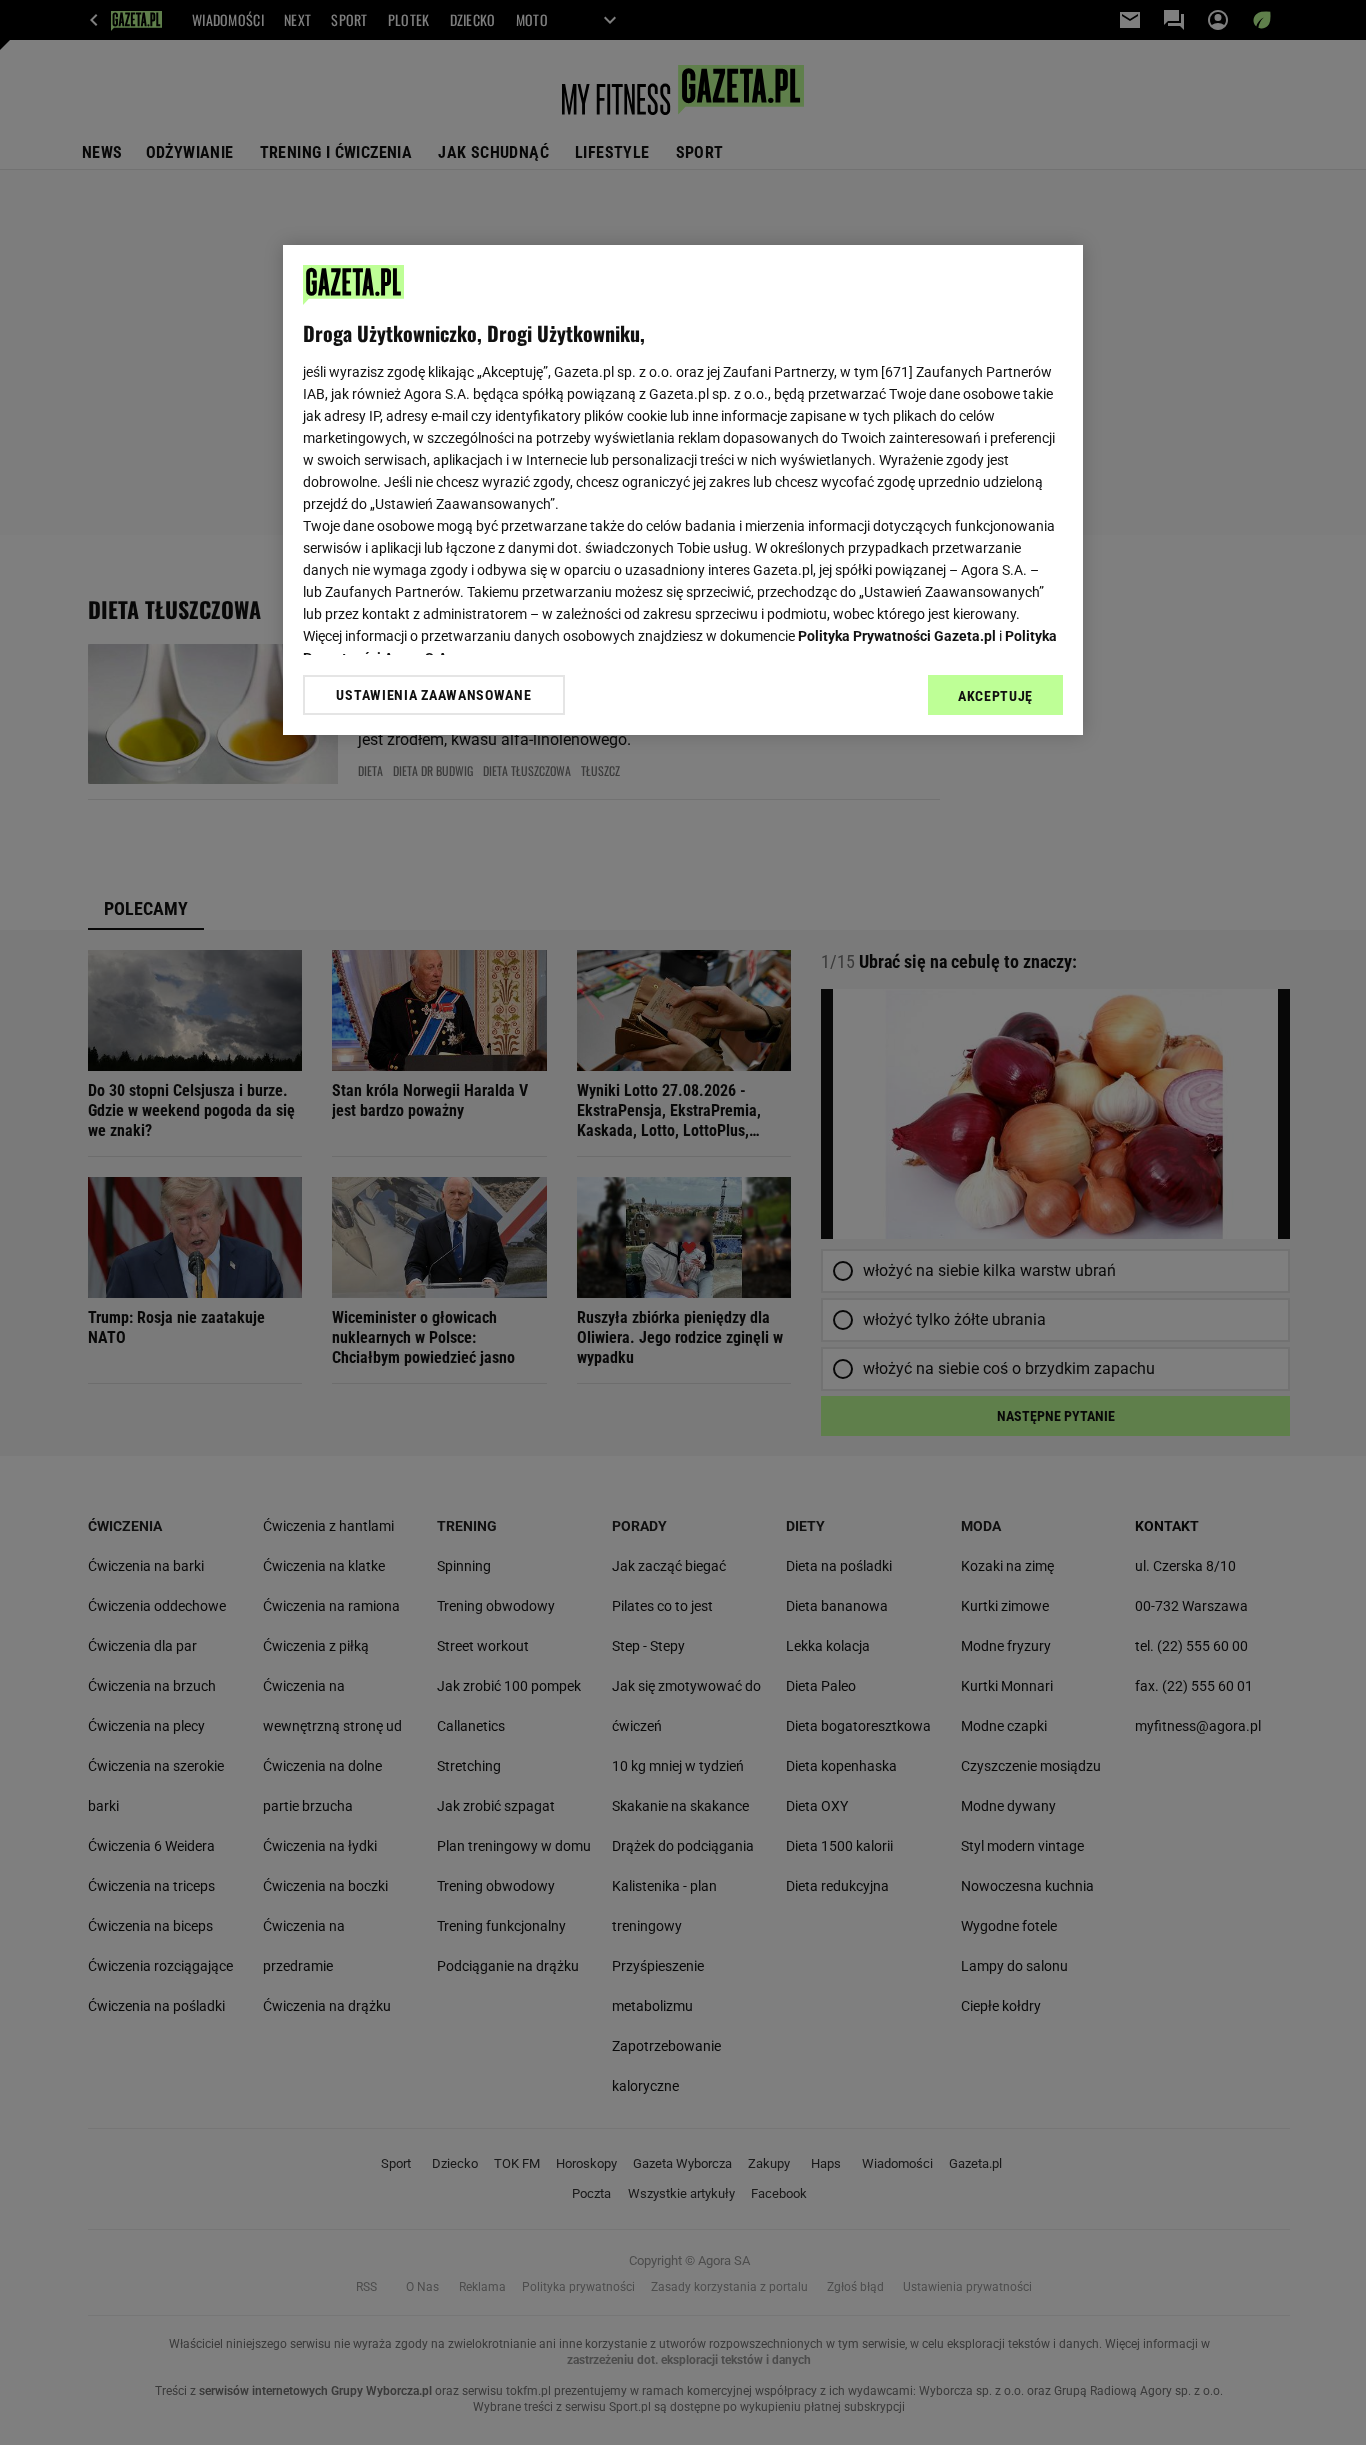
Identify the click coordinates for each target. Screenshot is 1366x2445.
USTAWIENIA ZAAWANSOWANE (433, 694)
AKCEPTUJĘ (995, 696)
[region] (683, 490)
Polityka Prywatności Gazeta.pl (897, 636)
